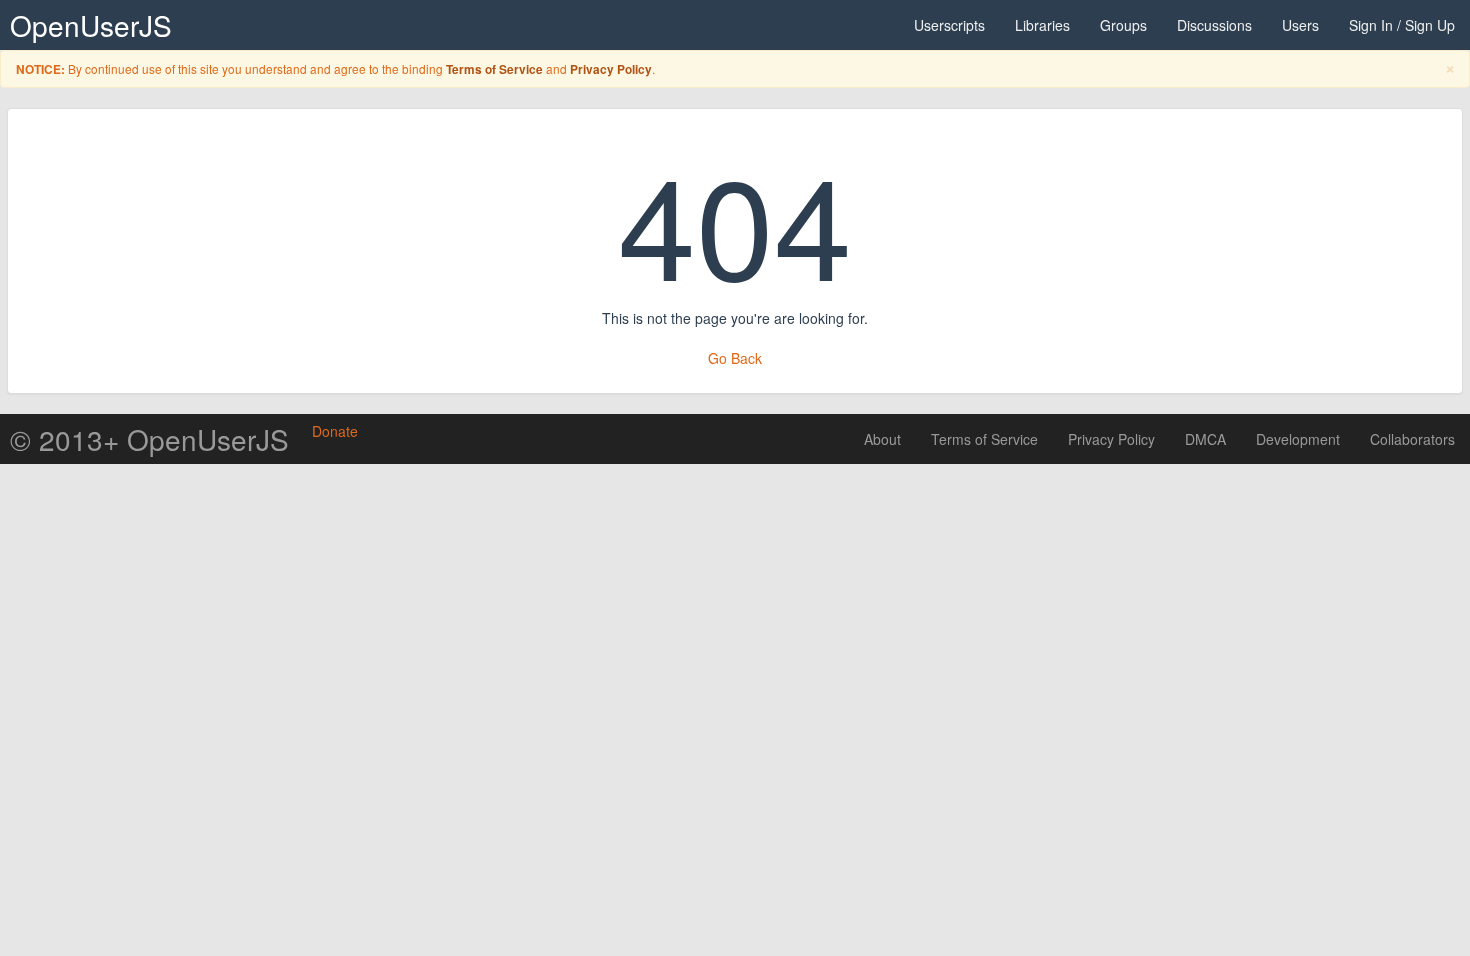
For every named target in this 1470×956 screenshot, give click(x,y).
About (882, 439)
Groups (1123, 25)
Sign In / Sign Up (1402, 25)
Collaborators (1412, 439)
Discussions (1214, 25)
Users (1300, 25)
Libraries (1042, 25)
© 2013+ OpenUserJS (149, 439)
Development (1298, 439)
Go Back (735, 358)
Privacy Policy (611, 69)
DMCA (1205, 439)
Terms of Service (494, 69)
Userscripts (949, 25)
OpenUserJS (91, 25)
